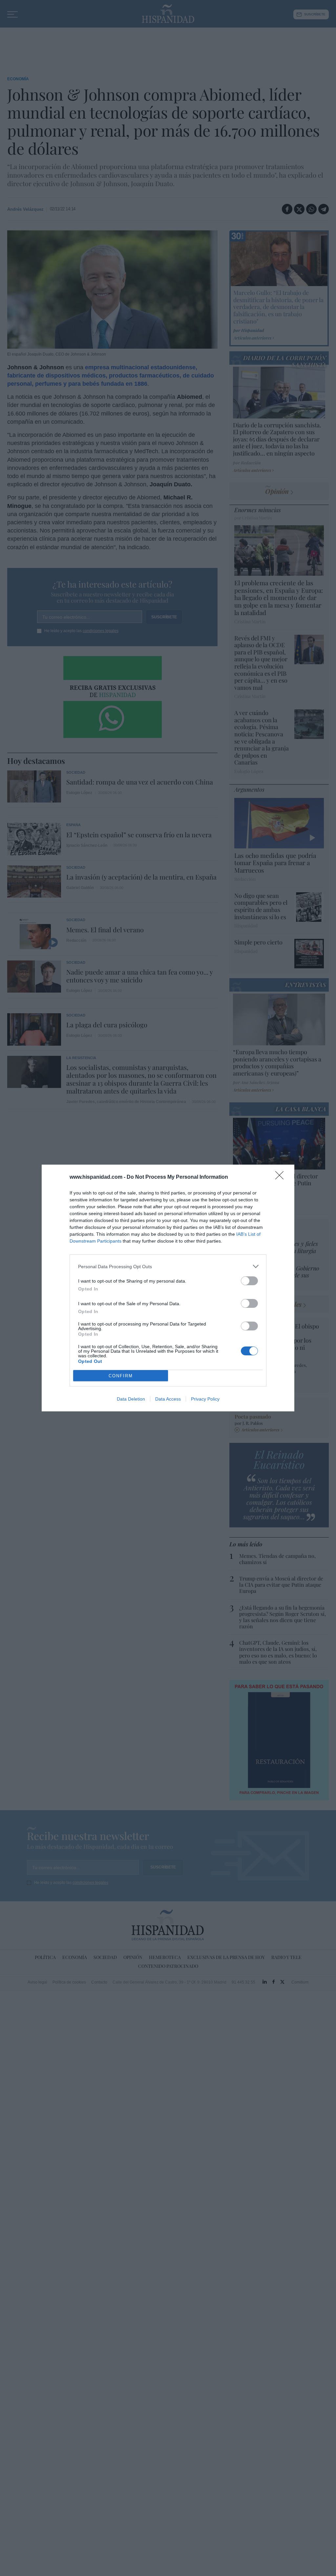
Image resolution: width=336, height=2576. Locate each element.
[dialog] (168, 1288)
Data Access (168, 1399)
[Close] (282, 1177)
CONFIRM (121, 1376)
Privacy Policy (205, 1399)
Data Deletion (131, 1399)
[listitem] (168, 1266)
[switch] (249, 1281)
